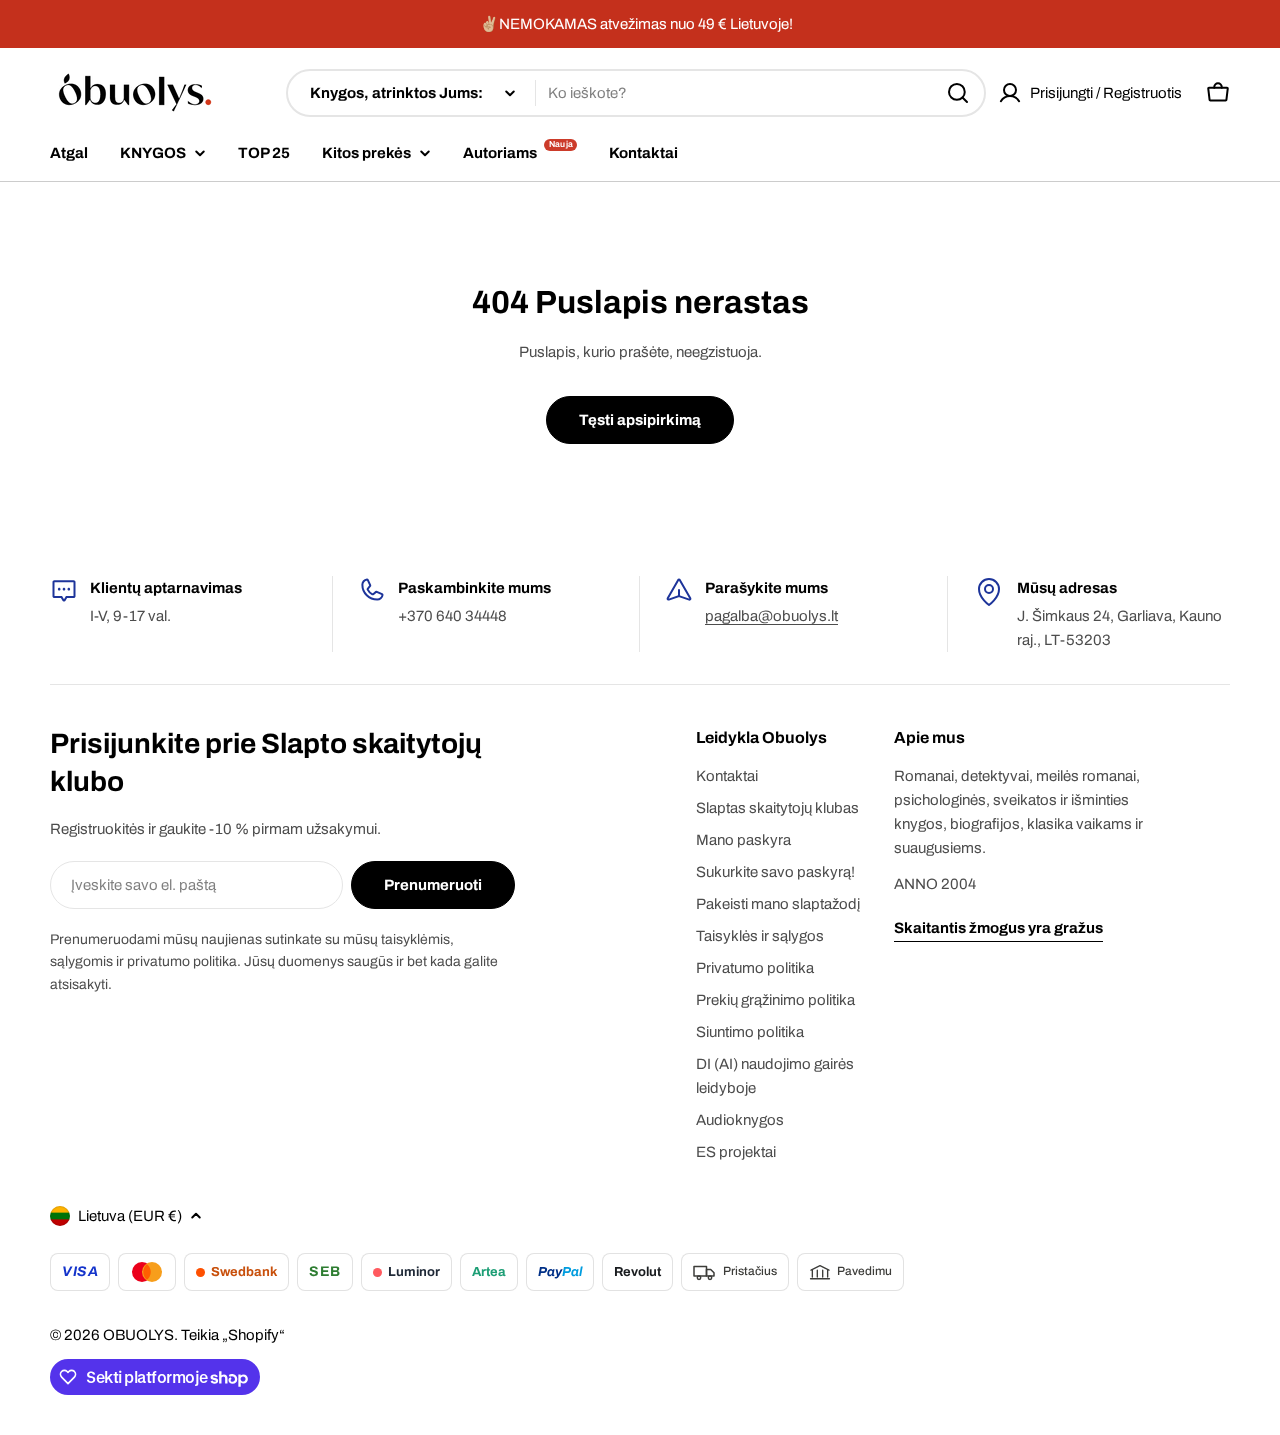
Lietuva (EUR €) (130, 1216)
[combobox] (636, 93)
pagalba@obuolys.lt (771, 616)
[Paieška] (958, 93)
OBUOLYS (138, 1335)
